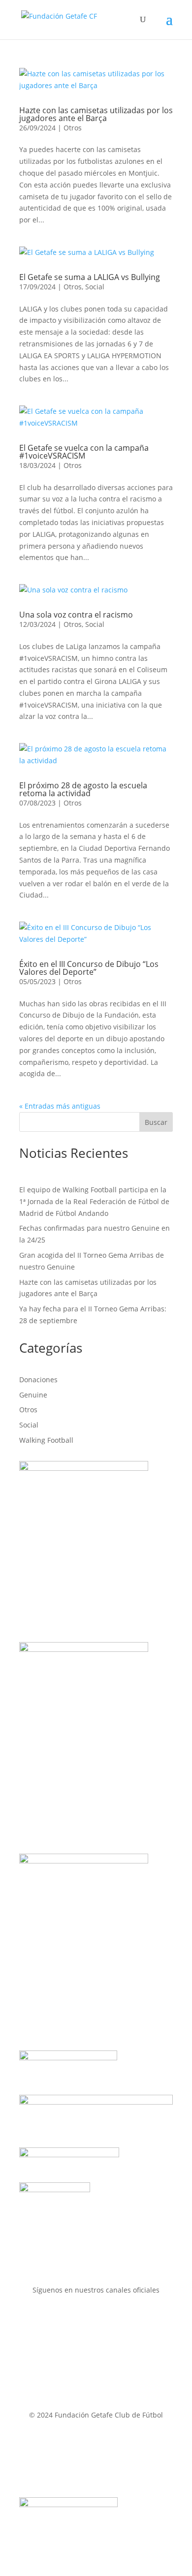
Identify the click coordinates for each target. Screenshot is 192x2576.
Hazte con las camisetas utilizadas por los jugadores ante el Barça (96, 114)
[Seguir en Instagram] (106, 2319)
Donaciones (38, 1380)
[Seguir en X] (86, 2319)
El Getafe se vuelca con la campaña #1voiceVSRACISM (84, 452)
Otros (73, 128)
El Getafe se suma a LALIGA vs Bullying (90, 277)
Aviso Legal (84, 2441)
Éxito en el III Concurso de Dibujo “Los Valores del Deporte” (89, 968)
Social (95, 287)
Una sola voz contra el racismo (76, 615)
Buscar (156, 1122)
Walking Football (46, 1440)
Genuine (33, 1395)
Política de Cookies (65, 2465)
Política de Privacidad (115, 2453)
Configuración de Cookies (114, 2476)
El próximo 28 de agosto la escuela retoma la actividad (83, 789)
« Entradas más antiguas (60, 1106)
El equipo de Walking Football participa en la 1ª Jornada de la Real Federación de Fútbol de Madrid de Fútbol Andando (94, 1201)
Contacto (36, 2441)
